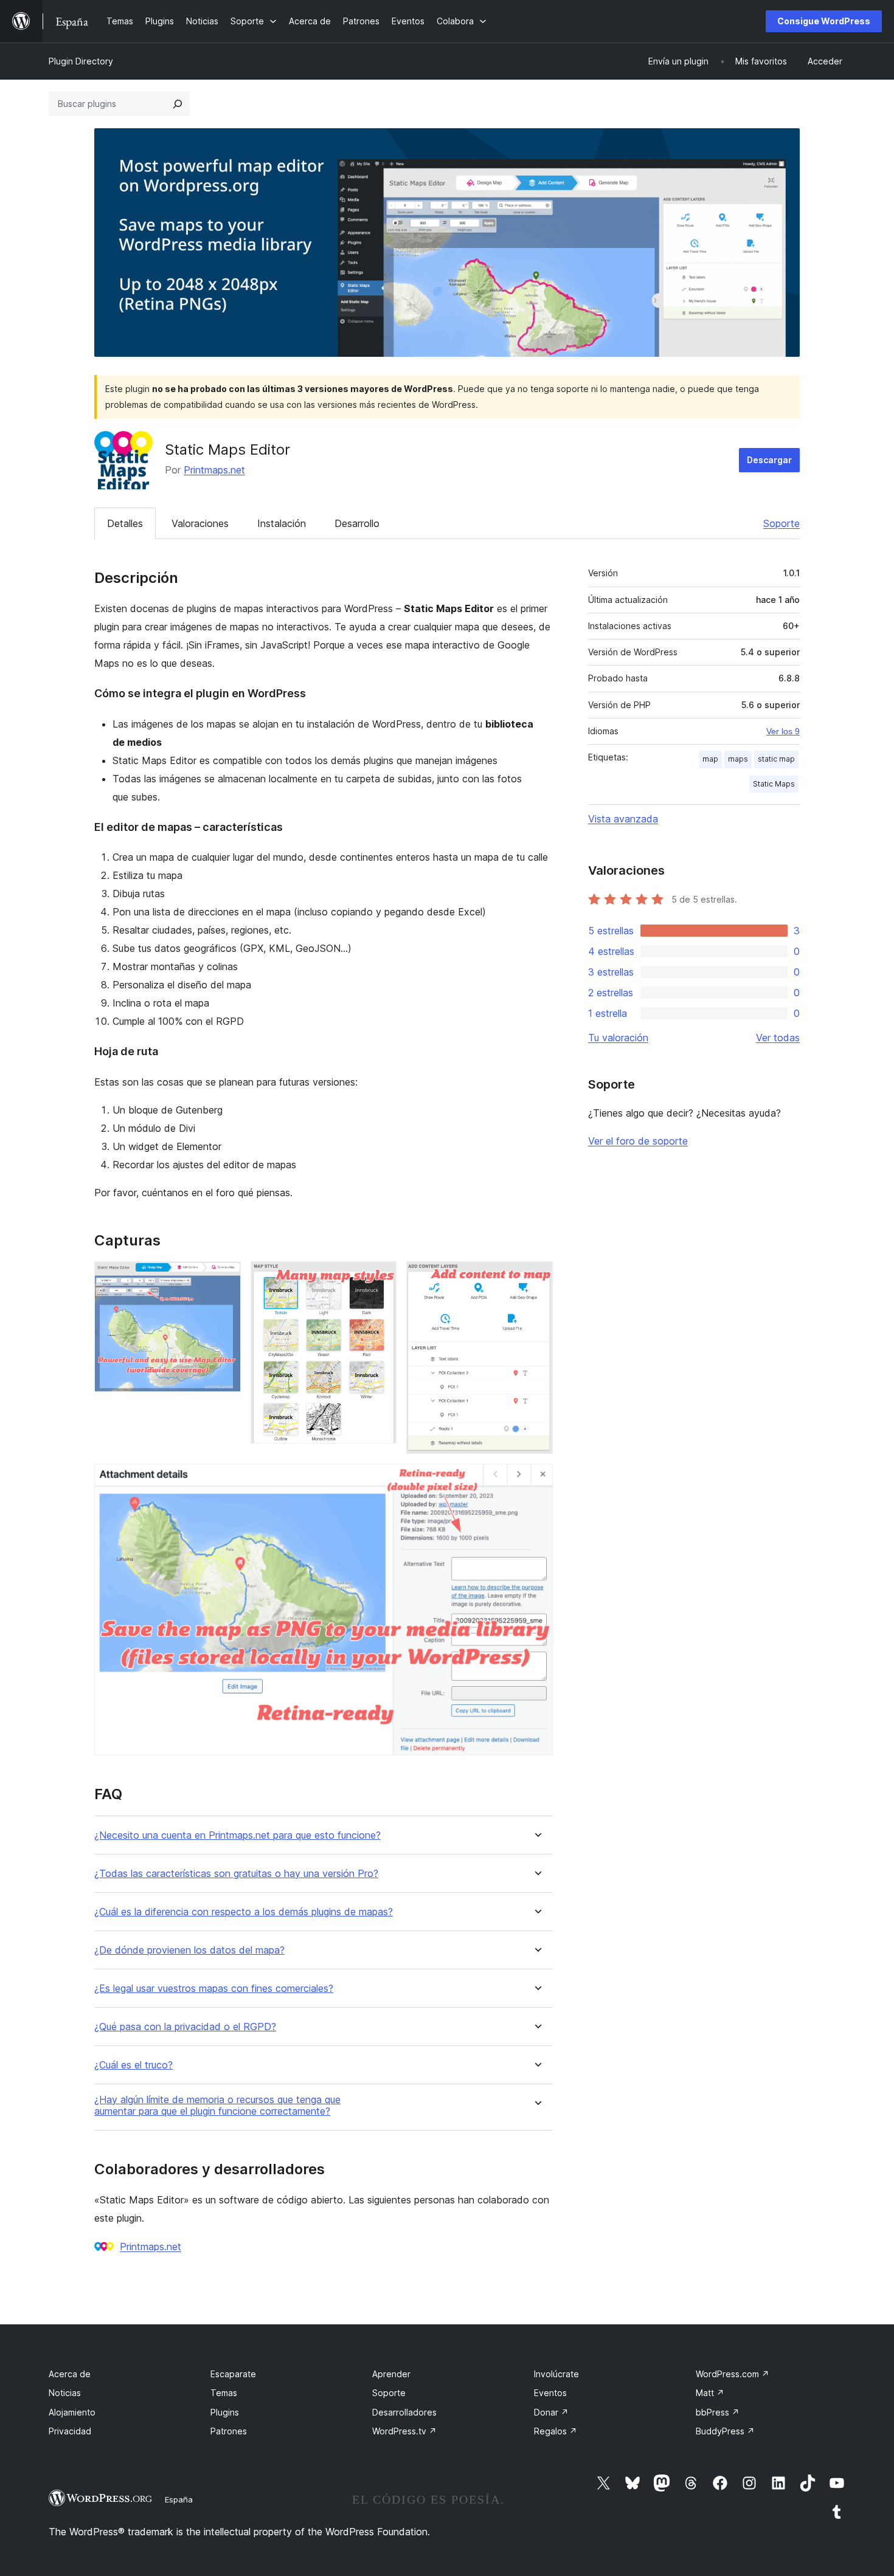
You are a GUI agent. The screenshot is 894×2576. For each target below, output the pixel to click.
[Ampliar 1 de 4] (224, 1278)
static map (776, 759)
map (710, 759)
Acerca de (70, 2374)
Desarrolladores (404, 2412)
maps (738, 759)
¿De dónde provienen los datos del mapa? (189, 1950)
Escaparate (233, 2374)
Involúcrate (556, 2374)
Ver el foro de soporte (638, 1141)
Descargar (769, 460)
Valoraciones (200, 523)
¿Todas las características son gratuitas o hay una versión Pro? (236, 1874)
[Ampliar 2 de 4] (380, 1278)
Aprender (391, 2374)
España (179, 2499)
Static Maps (774, 784)
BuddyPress (725, 2431)
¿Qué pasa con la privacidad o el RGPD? (185, 2027)
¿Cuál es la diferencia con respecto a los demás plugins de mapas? (244, 1912)
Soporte (781, 523)
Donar (551, 2412)
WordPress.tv (404, 2431)
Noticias (65, 2393)
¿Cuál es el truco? (133, 2065)
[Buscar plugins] (178, 104)
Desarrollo (357, 523)
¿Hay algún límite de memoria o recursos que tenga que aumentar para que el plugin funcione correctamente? (217, 2106)
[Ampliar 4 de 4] (536, 1480)
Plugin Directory (81, 61)
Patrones (229, 2431)
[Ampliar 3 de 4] (536, 1278)
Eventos (550, 2393)
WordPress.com (733, 2374)
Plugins (225, 2412)
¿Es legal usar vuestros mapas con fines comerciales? (214, 1989)
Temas (224, 2393)
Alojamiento (72, 2412)
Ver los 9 (783, 731)
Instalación (282, 523)
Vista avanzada (623, 819)
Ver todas (778, 1038)
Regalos (556, 2431)
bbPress (718, 2412)
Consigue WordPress (824, 21)
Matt (710, 2393)
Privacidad (70, 2431)
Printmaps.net (214, 470)
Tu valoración (618, 1038)
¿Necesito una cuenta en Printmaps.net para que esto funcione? (237, 1835)
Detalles (125, 523)
